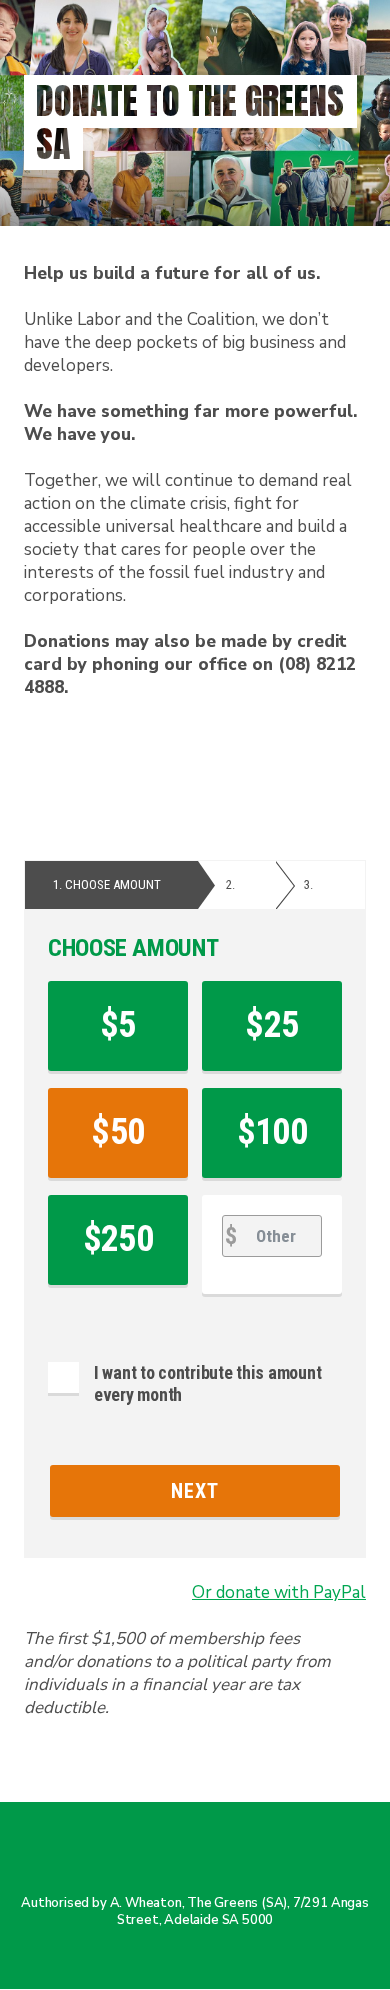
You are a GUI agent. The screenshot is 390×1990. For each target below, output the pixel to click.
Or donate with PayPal (279, 1592)
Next (195, 1491)
